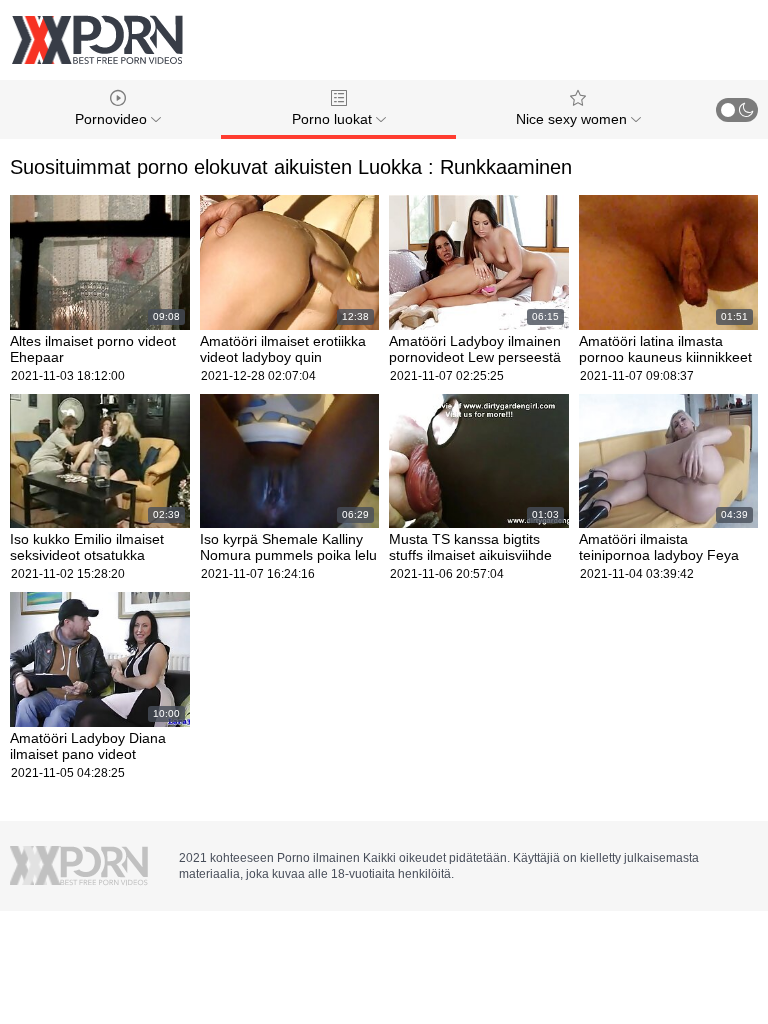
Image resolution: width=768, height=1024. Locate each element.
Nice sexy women (573, 119)
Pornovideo (113, 119)
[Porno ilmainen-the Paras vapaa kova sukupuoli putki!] (97, 40)
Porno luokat (334, 119)
